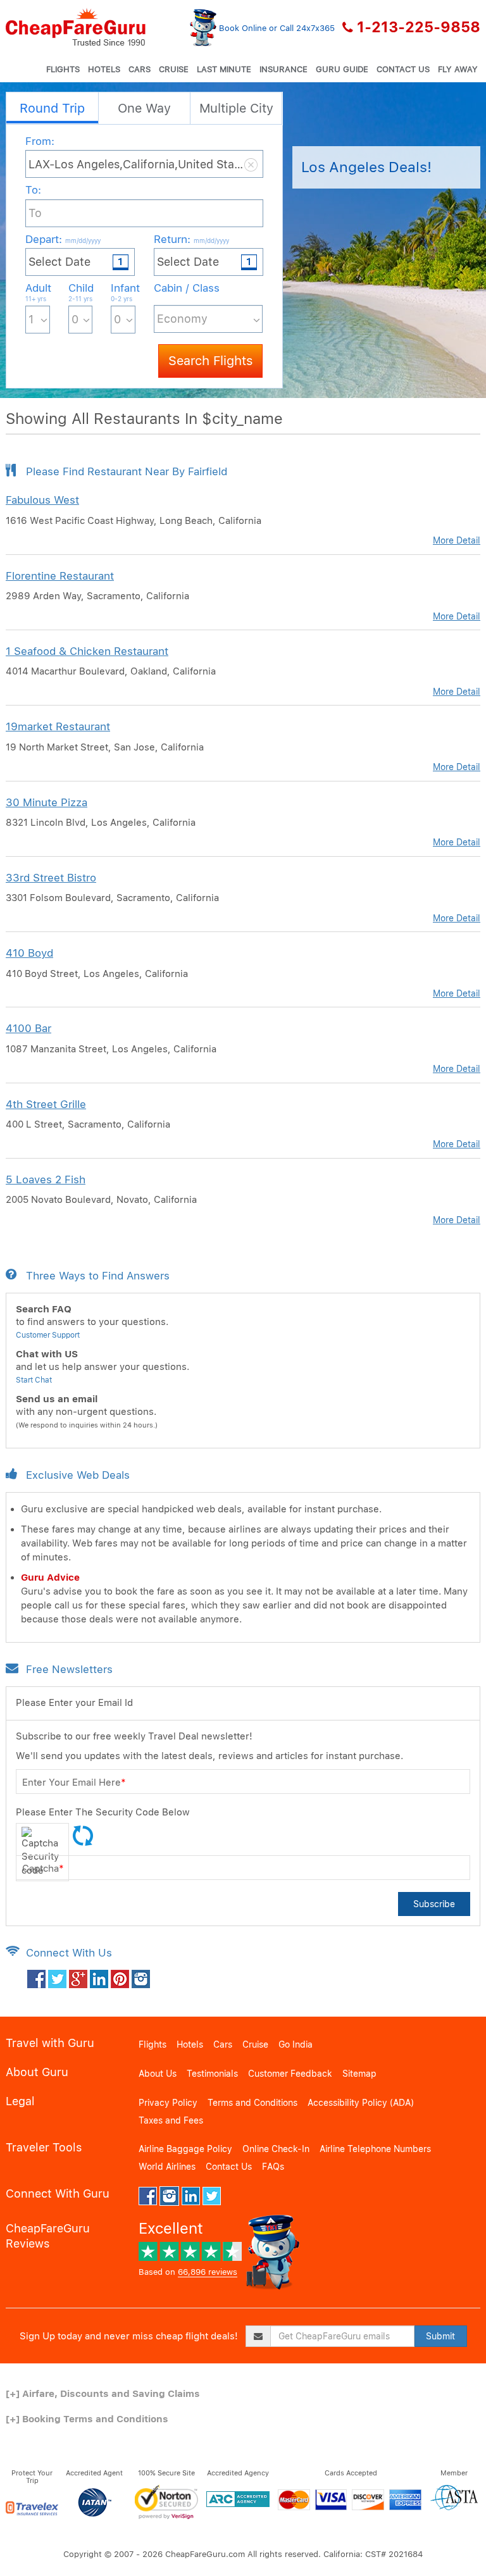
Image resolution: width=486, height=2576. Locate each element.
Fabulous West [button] (42, 500)
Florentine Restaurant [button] (60, 576)
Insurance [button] (283, 69)
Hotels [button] (104, 69)
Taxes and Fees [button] (171, 2120)
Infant (123, 292)
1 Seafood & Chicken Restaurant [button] (87, 651)
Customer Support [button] (48, 1335)
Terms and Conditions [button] (252, 2103)
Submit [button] (440, 2336)
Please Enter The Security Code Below (103, 1812)
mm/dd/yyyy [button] (83, 240)
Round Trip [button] (52, 108)
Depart (63, 239)
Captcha (43, 1869)
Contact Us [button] (403, 69)
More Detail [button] (457, 540)
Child (81, 292)
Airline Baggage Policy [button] (185, 2149)
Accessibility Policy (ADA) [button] (361, 2103)
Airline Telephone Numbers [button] (375, 2149)
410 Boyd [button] (29, 953)
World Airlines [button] (167, 2167)
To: (33, 190)
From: (40, 141)
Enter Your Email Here (74, 1783)
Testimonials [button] (212, 2074)
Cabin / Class (187, 288)
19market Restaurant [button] (58, 726)
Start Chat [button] (34, 1380)
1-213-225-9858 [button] (419, 27)
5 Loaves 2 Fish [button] (46, 1179)
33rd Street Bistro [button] (51, 878)
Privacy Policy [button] (168, 2103)
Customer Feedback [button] (290, 2074)
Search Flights (210, 361)
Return (191, 239)
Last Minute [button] (224, 69)
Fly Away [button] (458, 69)
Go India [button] (296, 2044)
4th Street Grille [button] (46, 1104)
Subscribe (434, 1904)
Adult (38, 292)
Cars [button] (140, 69)
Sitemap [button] (359, 2074)
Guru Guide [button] (342, 69)
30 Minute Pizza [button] (47, 802)
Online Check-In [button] (276, 2149)
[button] (76, 27)
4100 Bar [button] (28, 1028)
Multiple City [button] (236, 108)
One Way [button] (144, 108)
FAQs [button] (273, 2167)
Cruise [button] (174, 69)
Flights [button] (63, 69)
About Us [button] (158, 2074)
